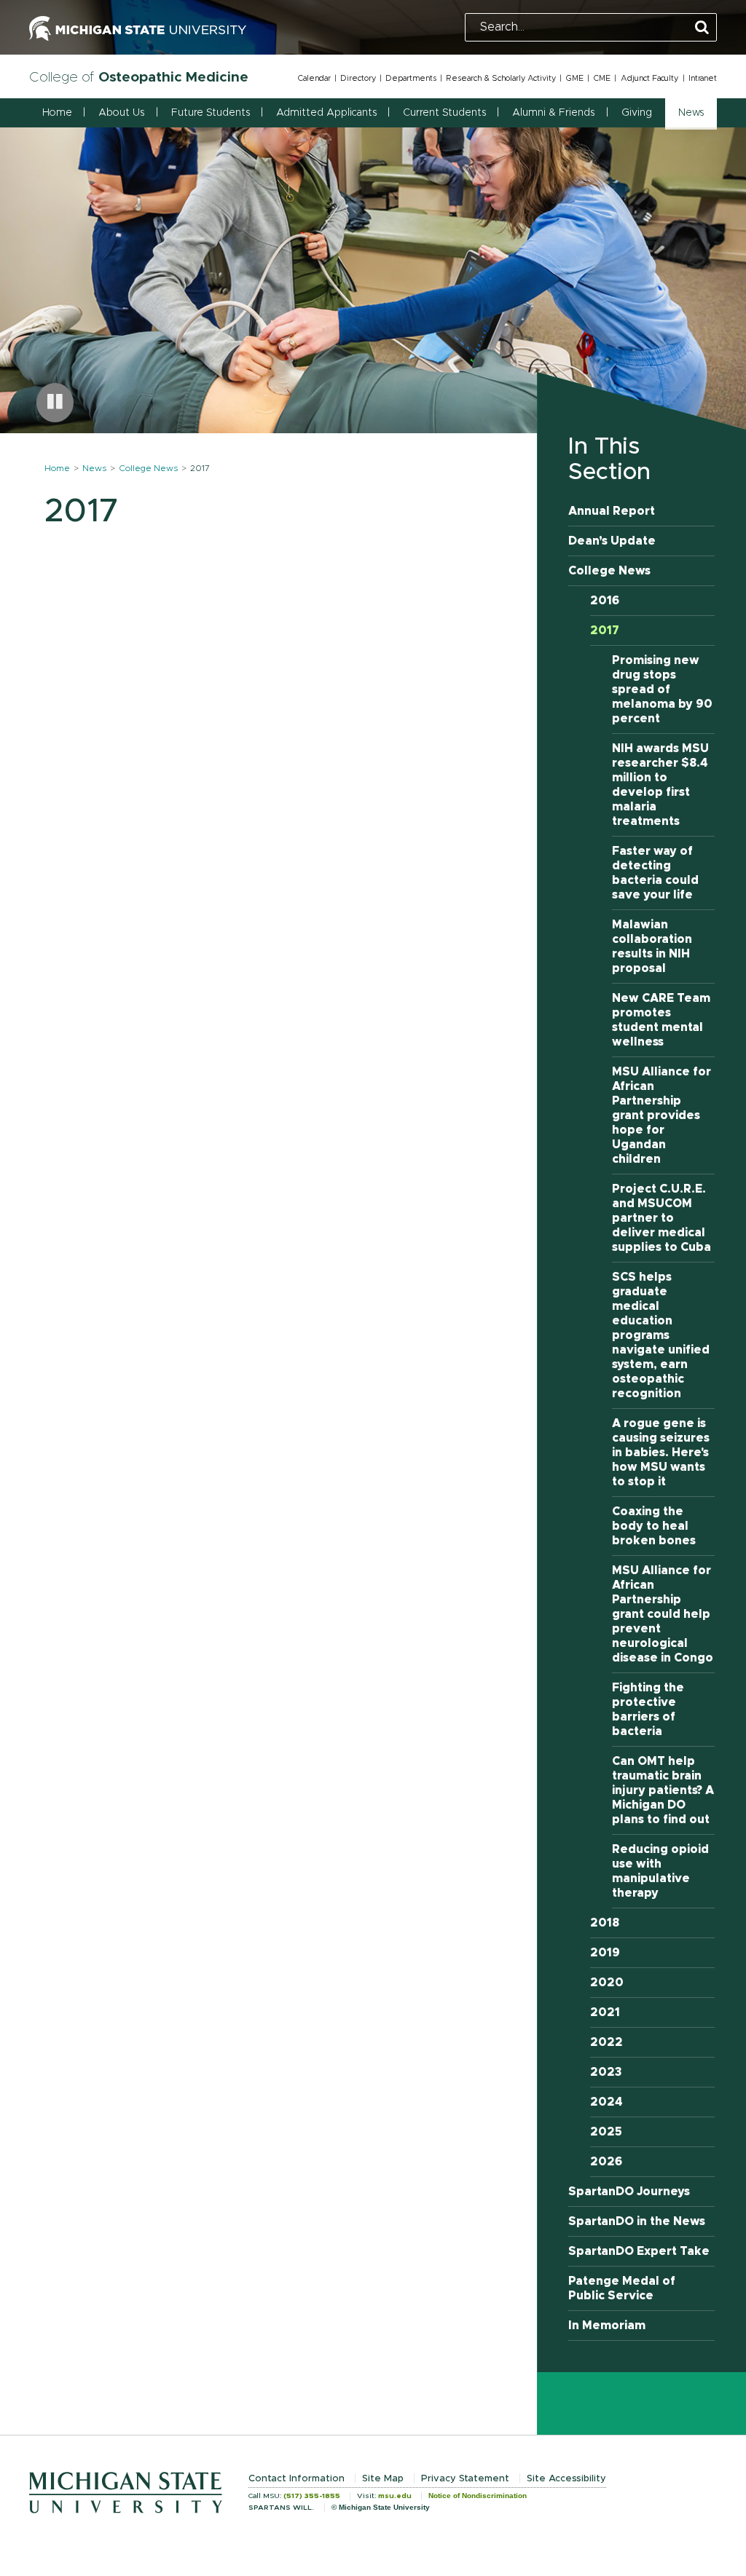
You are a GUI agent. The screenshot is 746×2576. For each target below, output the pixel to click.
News (94, 468)
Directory (358, 78)
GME (574, 78)
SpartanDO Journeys (629, 2192)
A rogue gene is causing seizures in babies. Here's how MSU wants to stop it (661, 1453)
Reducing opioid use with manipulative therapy (660, 1871)
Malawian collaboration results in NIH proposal (652, 947)
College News (148, 468)
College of (139, 78)
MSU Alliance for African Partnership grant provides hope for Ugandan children (661, 1115)
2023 (606, 2072)
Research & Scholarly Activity (501, 78)
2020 (607, 1983)
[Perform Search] (702, 28)
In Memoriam (607, 2326)
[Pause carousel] (55, 403)
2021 (605, 2012)
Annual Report (612, 511)
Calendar (314, 78)
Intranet (703, 78)
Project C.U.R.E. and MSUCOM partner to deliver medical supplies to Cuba (661, 1218)
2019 (605, 1953)
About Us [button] (121, 113)
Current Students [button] (444, 113)
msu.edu (395, 2496)
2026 (606, 2162)
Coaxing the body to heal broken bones (654, 1526)
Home (57, 113)
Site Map (383, 2479)
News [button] (691, 113)
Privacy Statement (465, 2479)
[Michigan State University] (138, 27)
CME (602, 78)
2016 (605, 601)
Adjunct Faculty (649, 78)
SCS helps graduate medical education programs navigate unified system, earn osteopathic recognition (661, 1335)
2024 (606, 2102)
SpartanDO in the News (637, 2221)
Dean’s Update (612, 541)
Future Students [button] (211, 113)
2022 (606, 2042)
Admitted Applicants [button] (326, 113)
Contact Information (297, 2479)
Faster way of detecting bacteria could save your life (655, 873)
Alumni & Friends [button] (553, 113)
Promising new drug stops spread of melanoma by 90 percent (662, 690)
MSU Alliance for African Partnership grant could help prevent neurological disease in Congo (663, 1614)
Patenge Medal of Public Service (622, 2288)
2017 (605, 631)
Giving (637, 113)
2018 (605, 1923)
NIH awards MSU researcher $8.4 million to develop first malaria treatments (660, 785)
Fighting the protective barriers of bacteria (648, 1710)
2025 (606, 2132)
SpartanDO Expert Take (639, 2251)
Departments (411, 78)
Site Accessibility (566, 2479)
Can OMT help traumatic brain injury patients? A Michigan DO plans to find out (663, 1790)
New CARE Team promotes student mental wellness (661, 1020)
